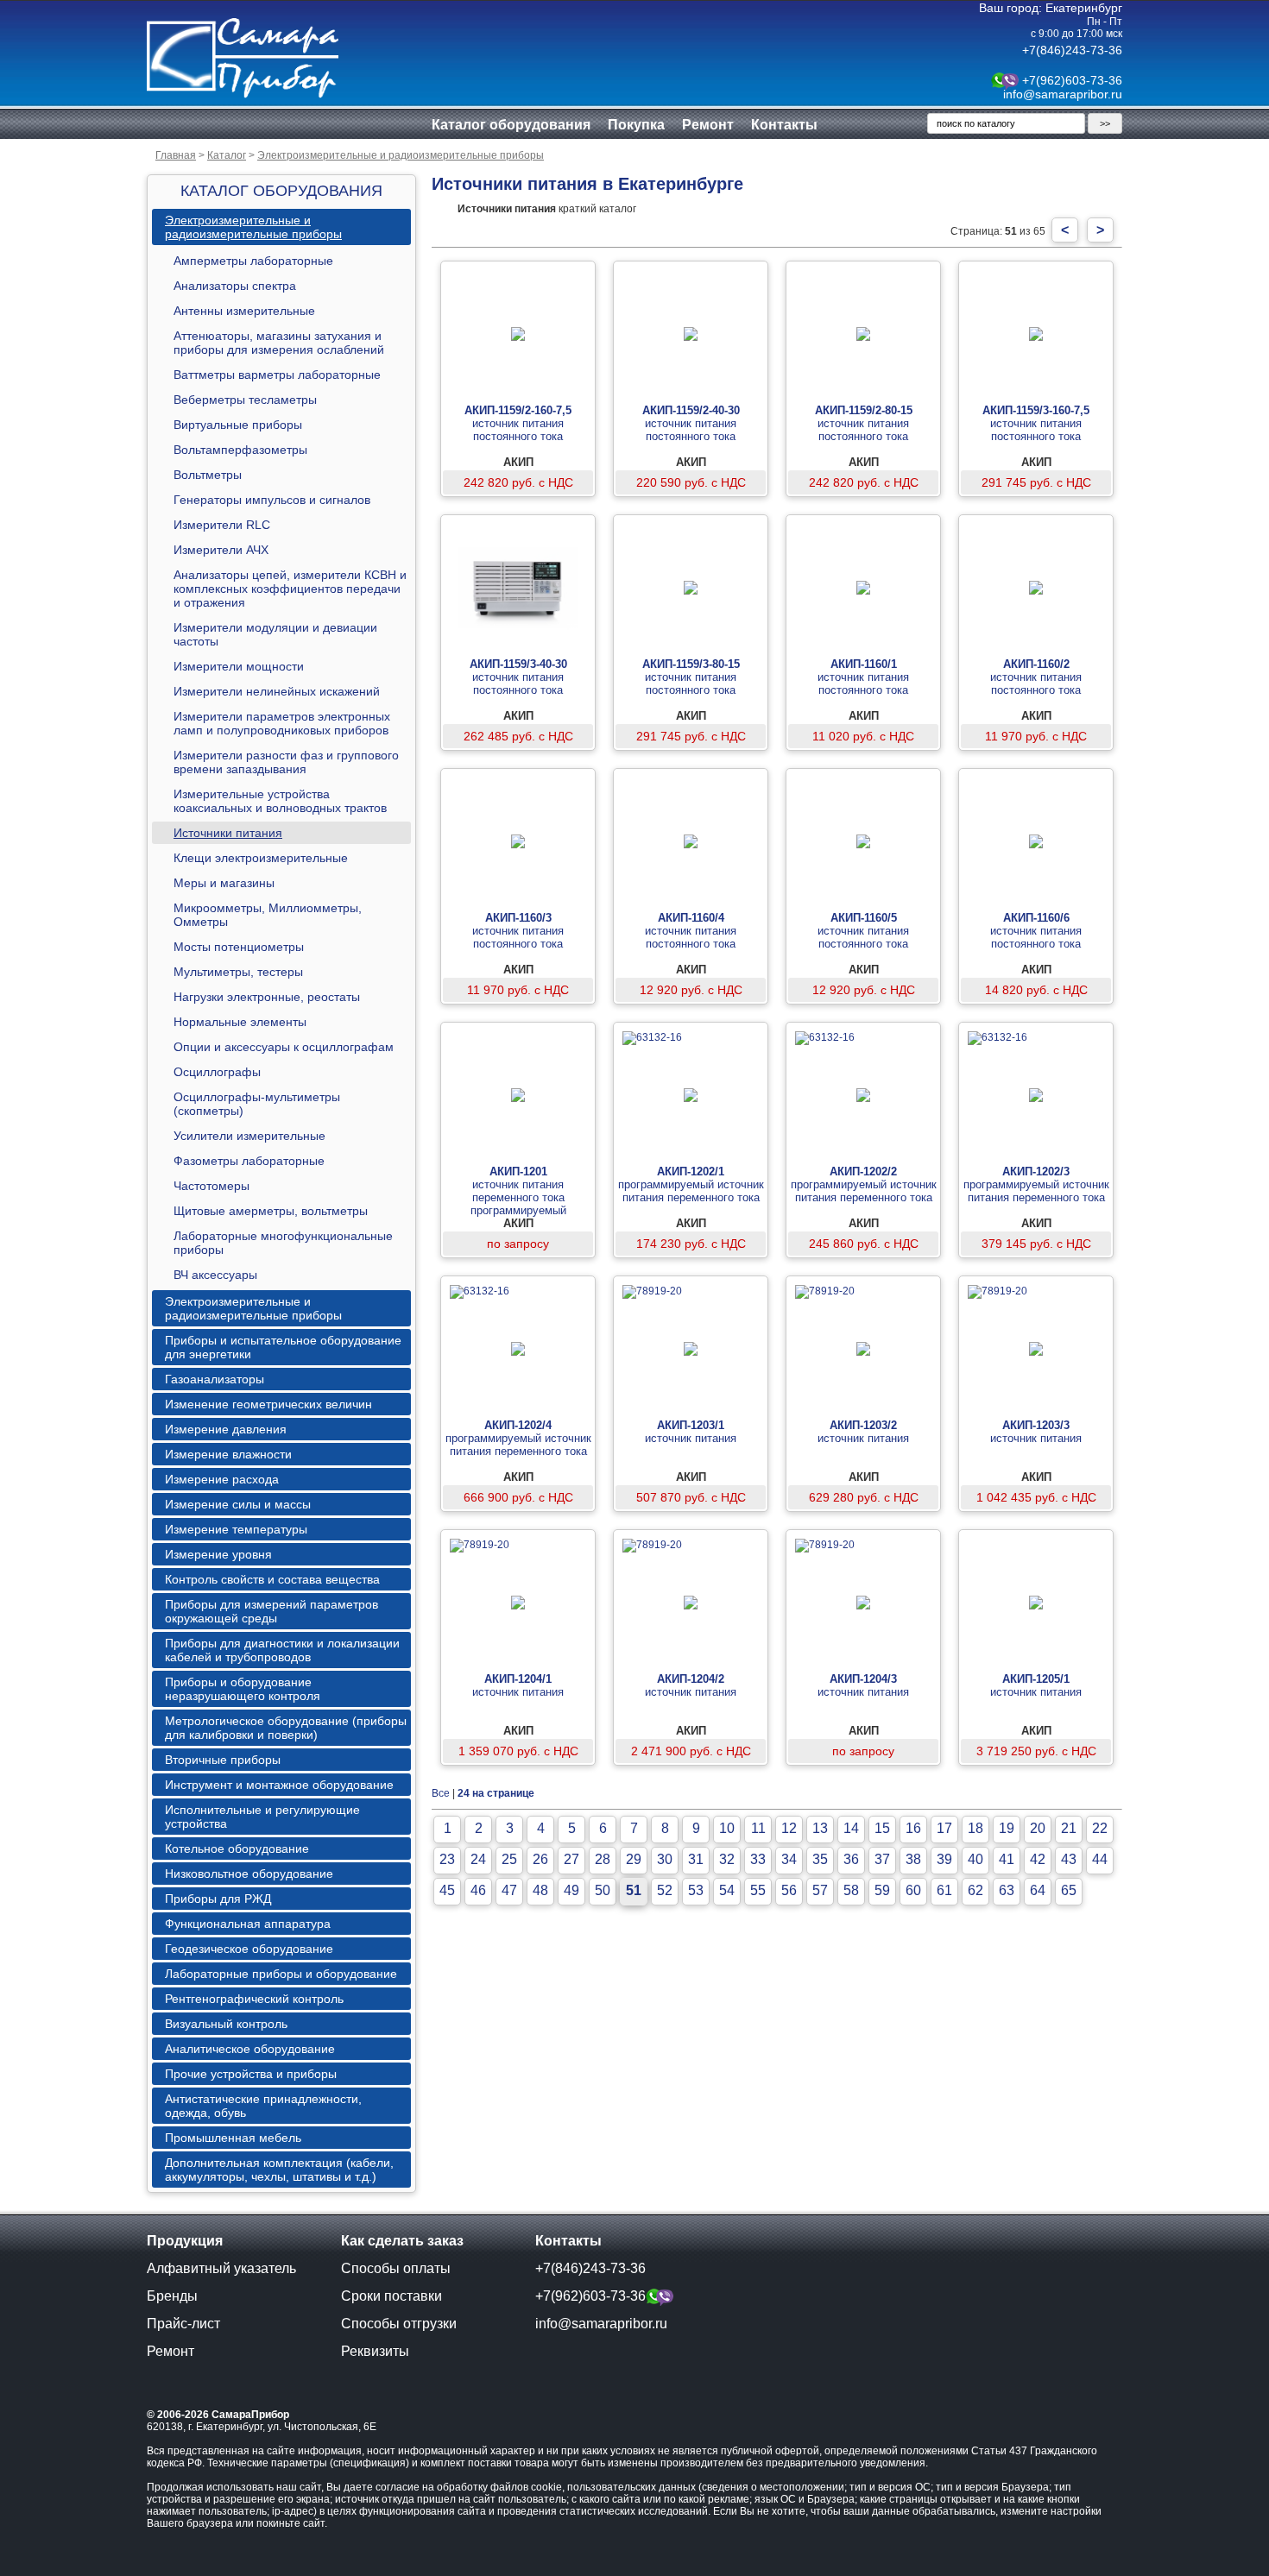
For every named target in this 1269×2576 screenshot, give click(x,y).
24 (478, 1859)
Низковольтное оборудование (249, 1874)
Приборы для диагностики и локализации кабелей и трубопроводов (282, 1650)
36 (851, 1859)
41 (1007, 1859)
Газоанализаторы (215, 1379)
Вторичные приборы (223, 1760)
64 (1038, 1890)
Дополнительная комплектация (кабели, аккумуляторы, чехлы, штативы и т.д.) (279, 2170)
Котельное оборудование (237, 1849)
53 (696, 1890)
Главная (176, 155)
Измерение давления (226, 1429)
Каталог (227, 155)
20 (1038, 1828)
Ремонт (708, 125)
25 (509, 1859)
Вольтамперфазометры (240, 450)
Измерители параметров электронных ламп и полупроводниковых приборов (282, 723)
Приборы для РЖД (218, 1899)
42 (1038, 1859)
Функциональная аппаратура (248, 1924)
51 (634, 1890)
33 (758, 1859)
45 (447, 1890)
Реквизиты (375, 2351)
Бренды (172, 2296)
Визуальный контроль (226, 2024)
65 (1069, 1890)
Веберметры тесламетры (245, 400)
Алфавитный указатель (221, 2268)
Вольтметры (208, 475)
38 (913, 1859)
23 (447, 1859)
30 (665, 1859)
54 (727, 1890)
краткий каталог (547, 209)
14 (851, 1828)
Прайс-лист (183, 2324)
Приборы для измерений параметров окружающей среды (271, 1611)
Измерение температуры (236, 1529)
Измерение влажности (228, 1454)
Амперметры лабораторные (253, 261)
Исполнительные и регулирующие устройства (262, 1817)
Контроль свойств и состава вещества (272, 1579)
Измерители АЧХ (221, 550)
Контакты (784, 125)
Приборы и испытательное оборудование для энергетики (283, 1347)
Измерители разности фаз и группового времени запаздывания (286, 762)
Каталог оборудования (511, 125)
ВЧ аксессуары (215, 1275)
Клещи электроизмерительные (261, 858)
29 (634, 1859)
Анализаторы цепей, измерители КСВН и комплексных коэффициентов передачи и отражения (290, 589)
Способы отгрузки (399, 2324)
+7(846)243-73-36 (1072, 50)
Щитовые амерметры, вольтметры (271, 1211)
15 (882, 1828)
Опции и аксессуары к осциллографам (284, 1047)
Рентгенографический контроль (254, 1999)
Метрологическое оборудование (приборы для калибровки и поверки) (286, 1728)
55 (758, 1890)
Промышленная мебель (233, 2138)
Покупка (636, 125)
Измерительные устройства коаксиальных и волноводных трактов (280, 801)
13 (820, 1828)
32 (727, 1859)
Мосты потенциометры (239, 947)
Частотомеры (211, 1186)
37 (882, 1859)
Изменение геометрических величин (268, 1404)
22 (1100, 1828)
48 (540, 1890)
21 (1069, 1828)
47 (509, 1890)
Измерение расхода (222, 1479)
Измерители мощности (239, 666)
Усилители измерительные (249, 1136)
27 (571, 1859)
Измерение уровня (218, 1554)
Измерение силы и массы (238, 1504)
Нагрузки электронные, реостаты (267, 997)
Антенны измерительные (244, 311)
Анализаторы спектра (235, 286)
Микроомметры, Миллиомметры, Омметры (268, 915)
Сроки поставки (391, 2296)
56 (789, 1890)
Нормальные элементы (240, 1022)
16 (913, 1828)
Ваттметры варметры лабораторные (277, 375)
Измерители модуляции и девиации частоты (275, 634)
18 (975, 1828)
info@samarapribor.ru (1063, 94)
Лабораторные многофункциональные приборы (283, 1243)
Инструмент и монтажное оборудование (279, 1785)
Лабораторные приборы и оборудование (281, 1974)
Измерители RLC (222, 525)
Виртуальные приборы (238, 425)
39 (944, 1859)
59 (882, 1890)
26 (540, 1859)
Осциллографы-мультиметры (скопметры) (257, 1104)
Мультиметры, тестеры (238, 972)
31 (696, 1859)
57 (820, 1890)
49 (571, 1890)
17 (944, 1828)
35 (820, 1859)
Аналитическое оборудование (250, 2049)
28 (603, 1859)
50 (603, 1890)
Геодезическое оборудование (249, 1949)
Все (441, 1793)
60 (913, 1890)
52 (665, 1890)
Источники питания (228, 833)
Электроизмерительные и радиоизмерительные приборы (401, 155)
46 (478, 1890)
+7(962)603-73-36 (1072, 80)
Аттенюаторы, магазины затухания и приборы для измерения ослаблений (279, 343)
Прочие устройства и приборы (251, 2074)
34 (789, 1859)
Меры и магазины (224, 883)
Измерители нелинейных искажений (277, 691)
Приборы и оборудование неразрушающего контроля (243, 1689)
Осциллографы (217, 1072)
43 (1069, 1859)
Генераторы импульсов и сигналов (272, 500)
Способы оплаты (396, 2268)
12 (789, 1828)
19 (1007, 1828)
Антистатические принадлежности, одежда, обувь (263, 2106)
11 (758, 1828)
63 (1007, 1890)
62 (975, 1890)
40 (975, 1859)
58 (851, 1890)
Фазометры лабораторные (249, 1161)
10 (727, 1828)
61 (944, 1890)
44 (1100, 1859)
